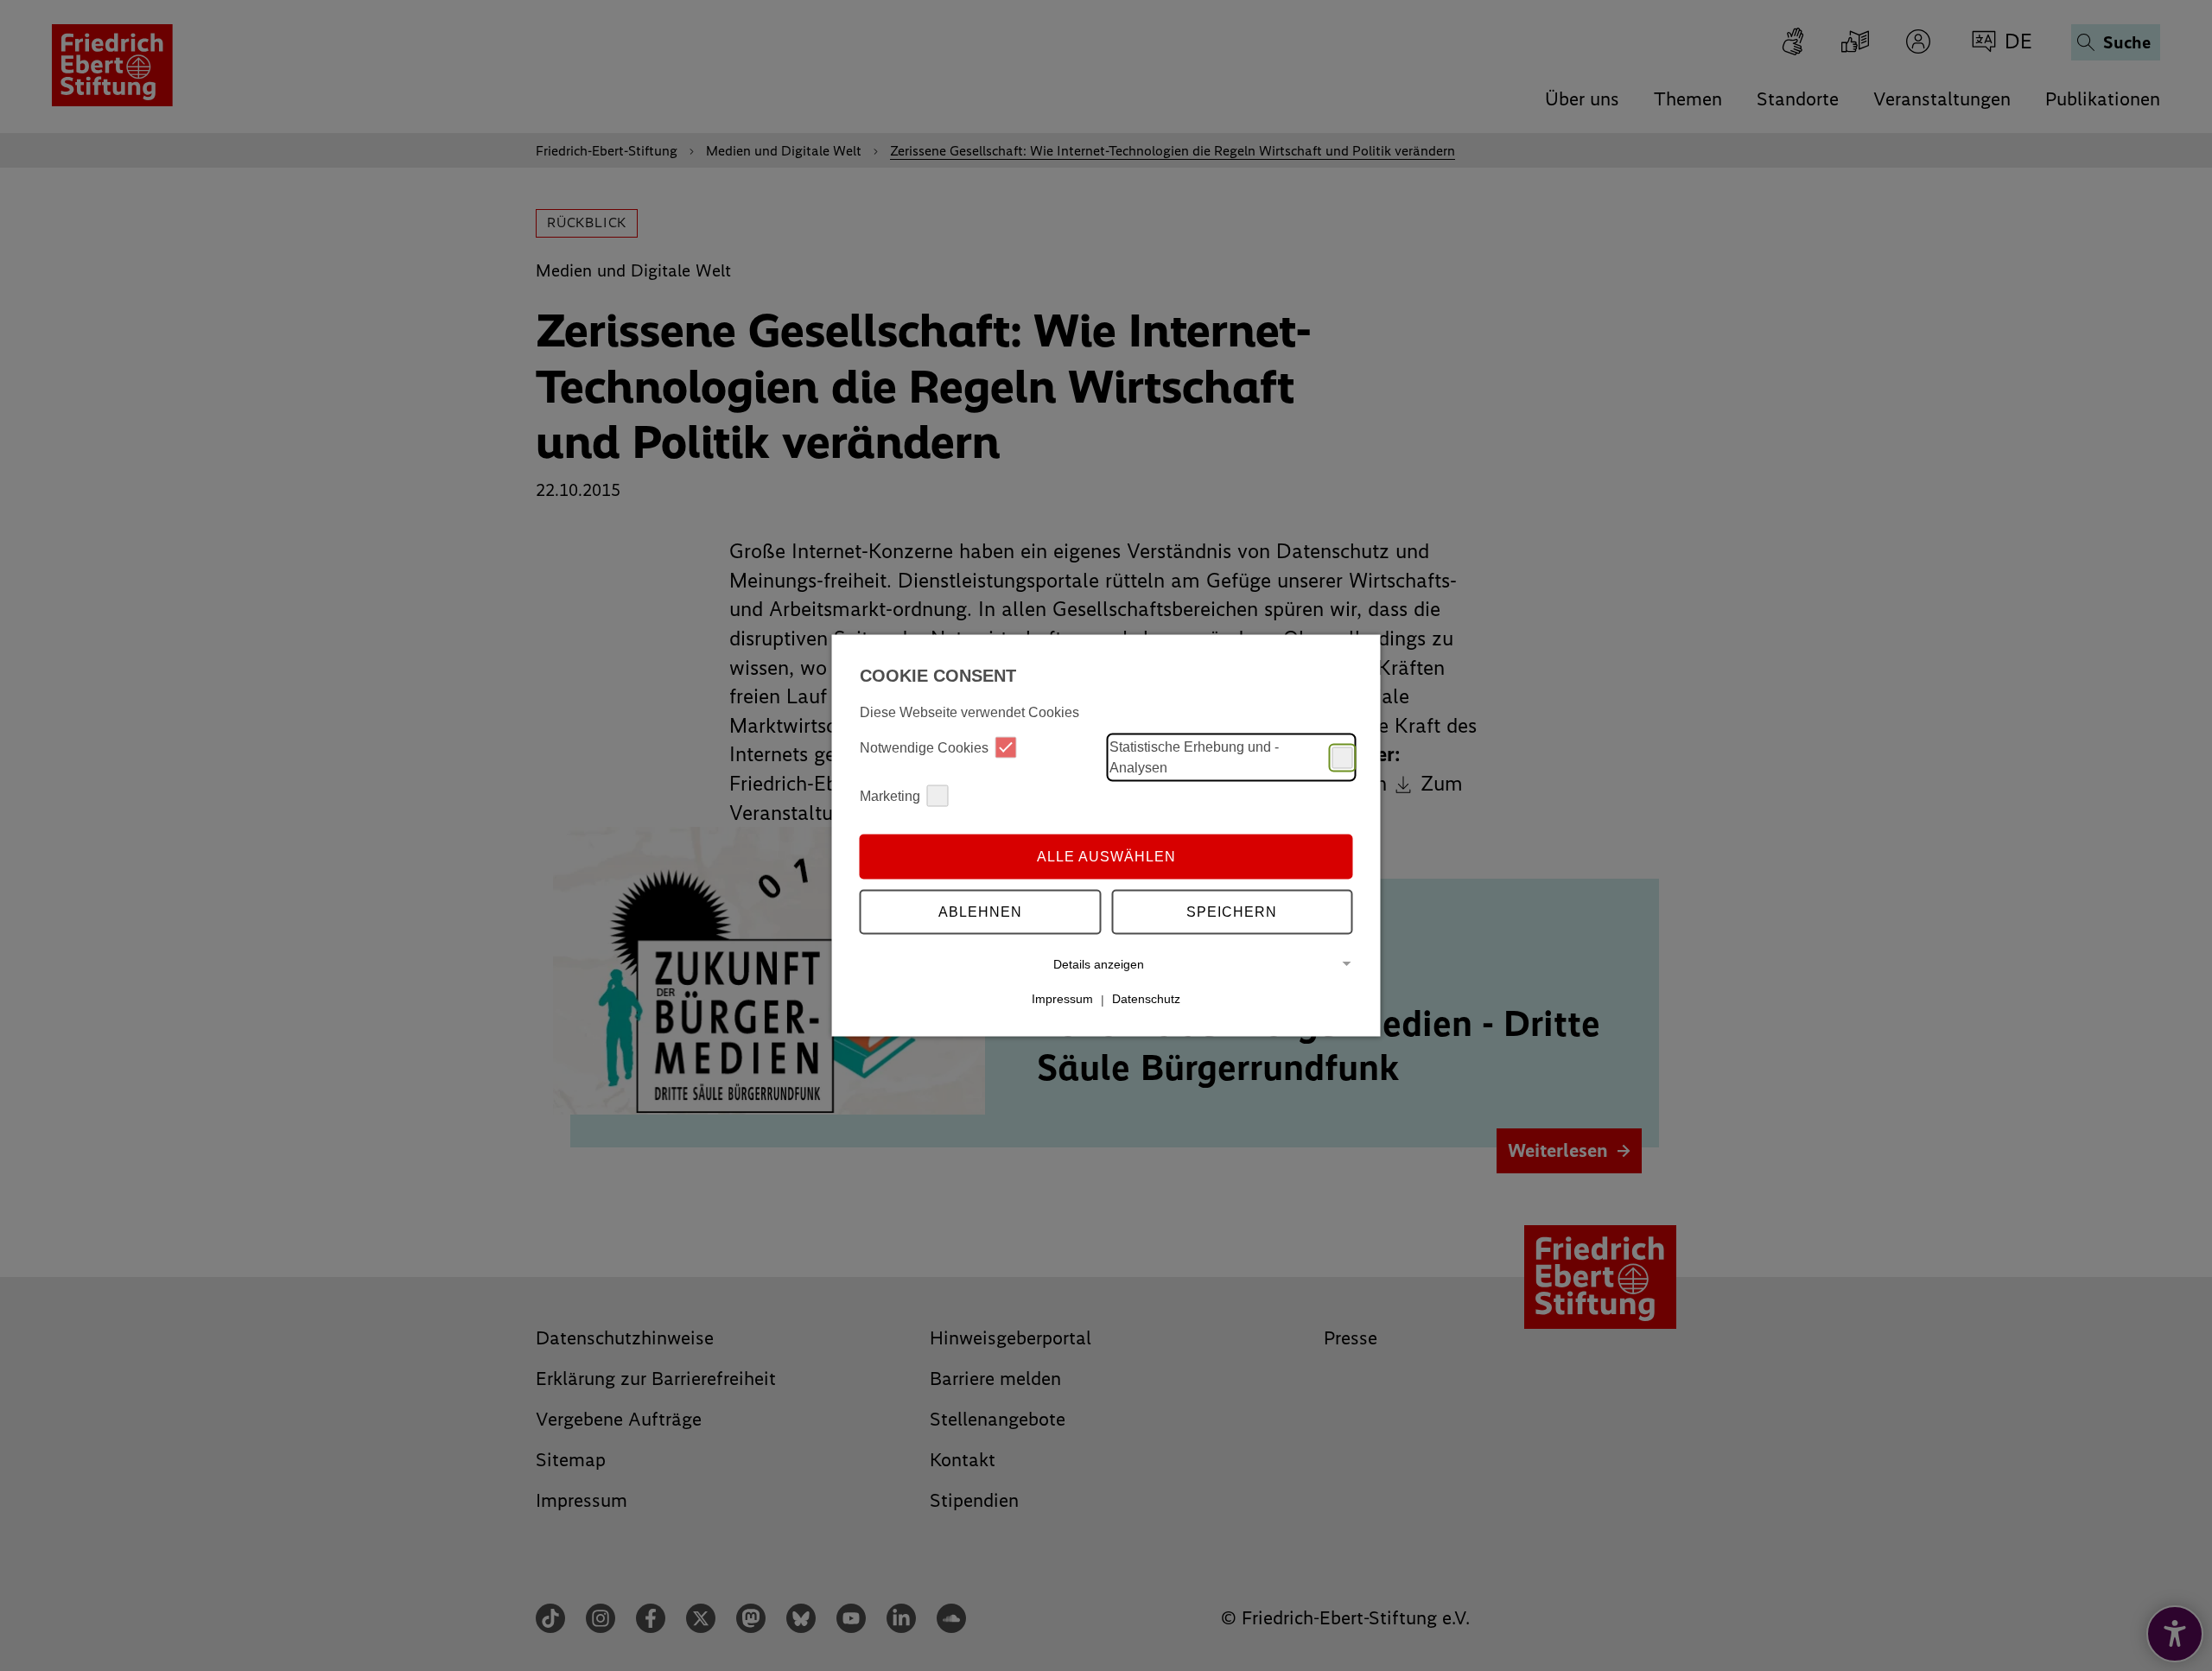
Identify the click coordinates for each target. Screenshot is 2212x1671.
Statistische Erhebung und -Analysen (1194, 757)
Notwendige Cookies (924, 747)
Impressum (1062, 999)
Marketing (890, 795)
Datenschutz (1146, 999)
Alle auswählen (1106, 856)
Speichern (1232, 911)
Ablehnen (980, 911)
